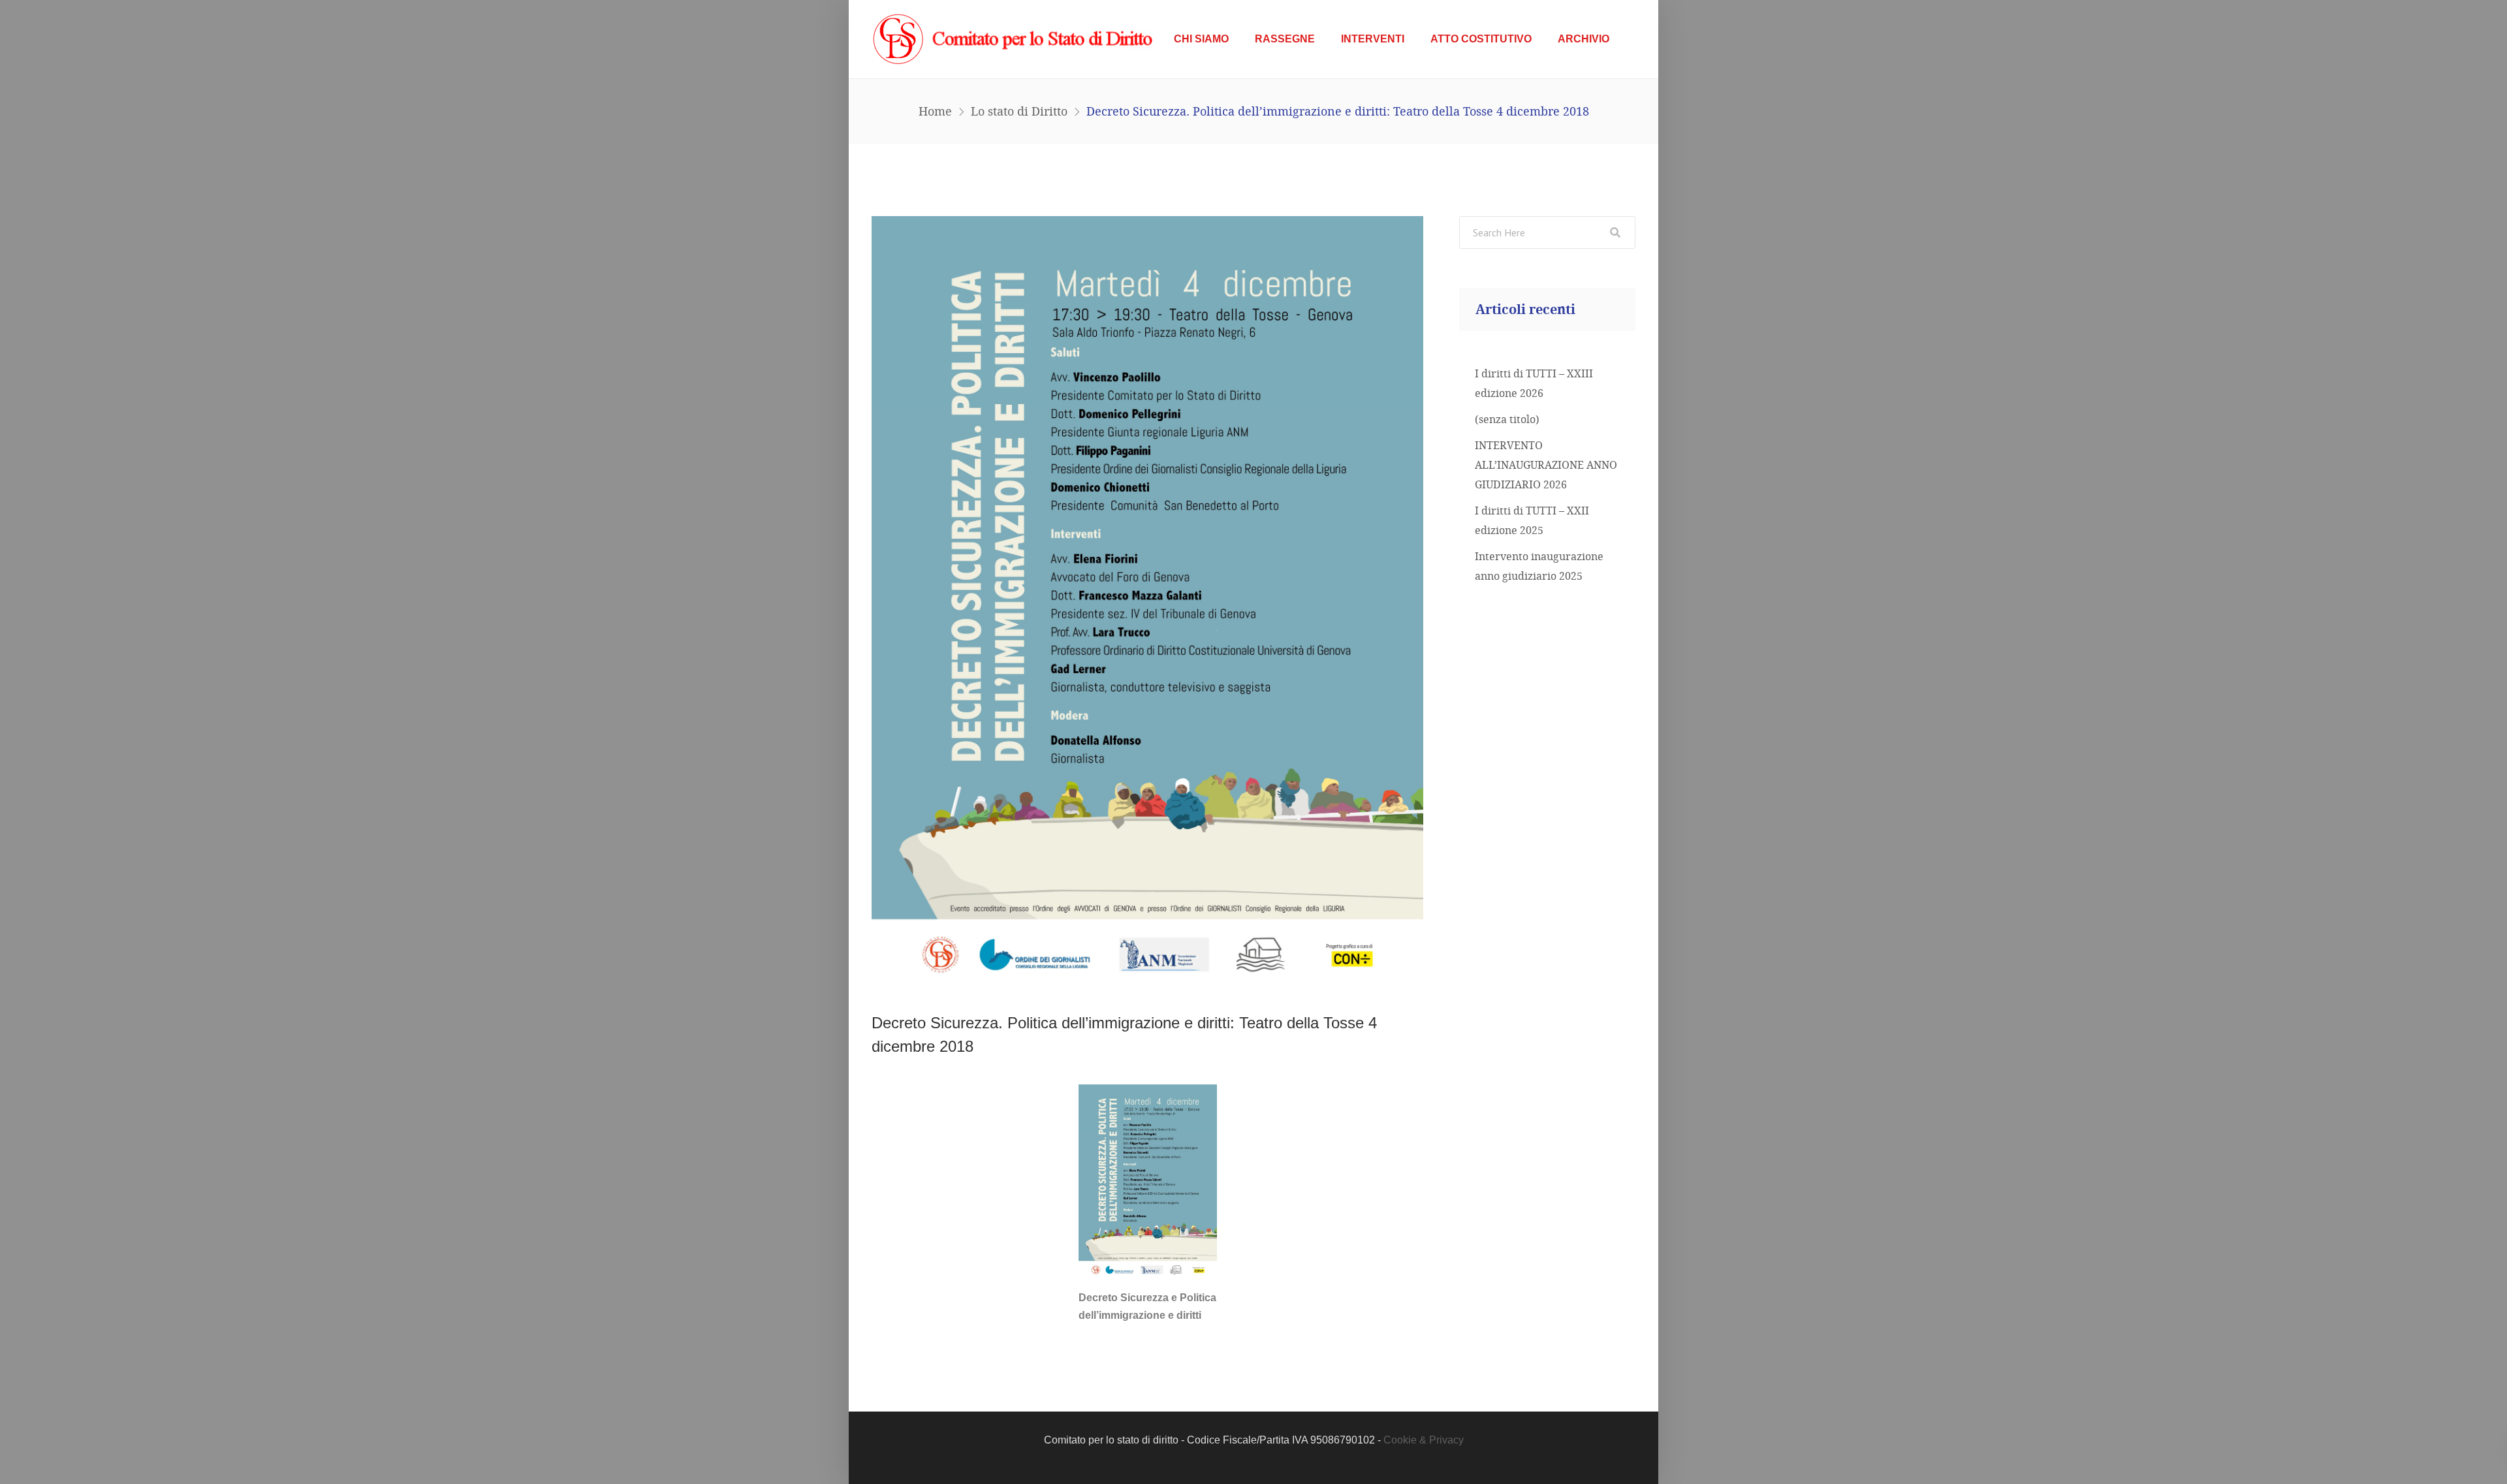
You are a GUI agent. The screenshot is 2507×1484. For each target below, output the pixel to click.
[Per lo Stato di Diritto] (1016, 39)
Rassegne (1285, 39)
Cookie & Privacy (1424, 1440)
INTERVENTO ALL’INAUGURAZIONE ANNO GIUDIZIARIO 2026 (1546, 465)
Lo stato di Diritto (1019, 111)
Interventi (1373, 39)
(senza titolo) (1507, 419)
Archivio (1584, 39)
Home (935, 111)
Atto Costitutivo (1481, 39)
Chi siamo (1201, 39)
